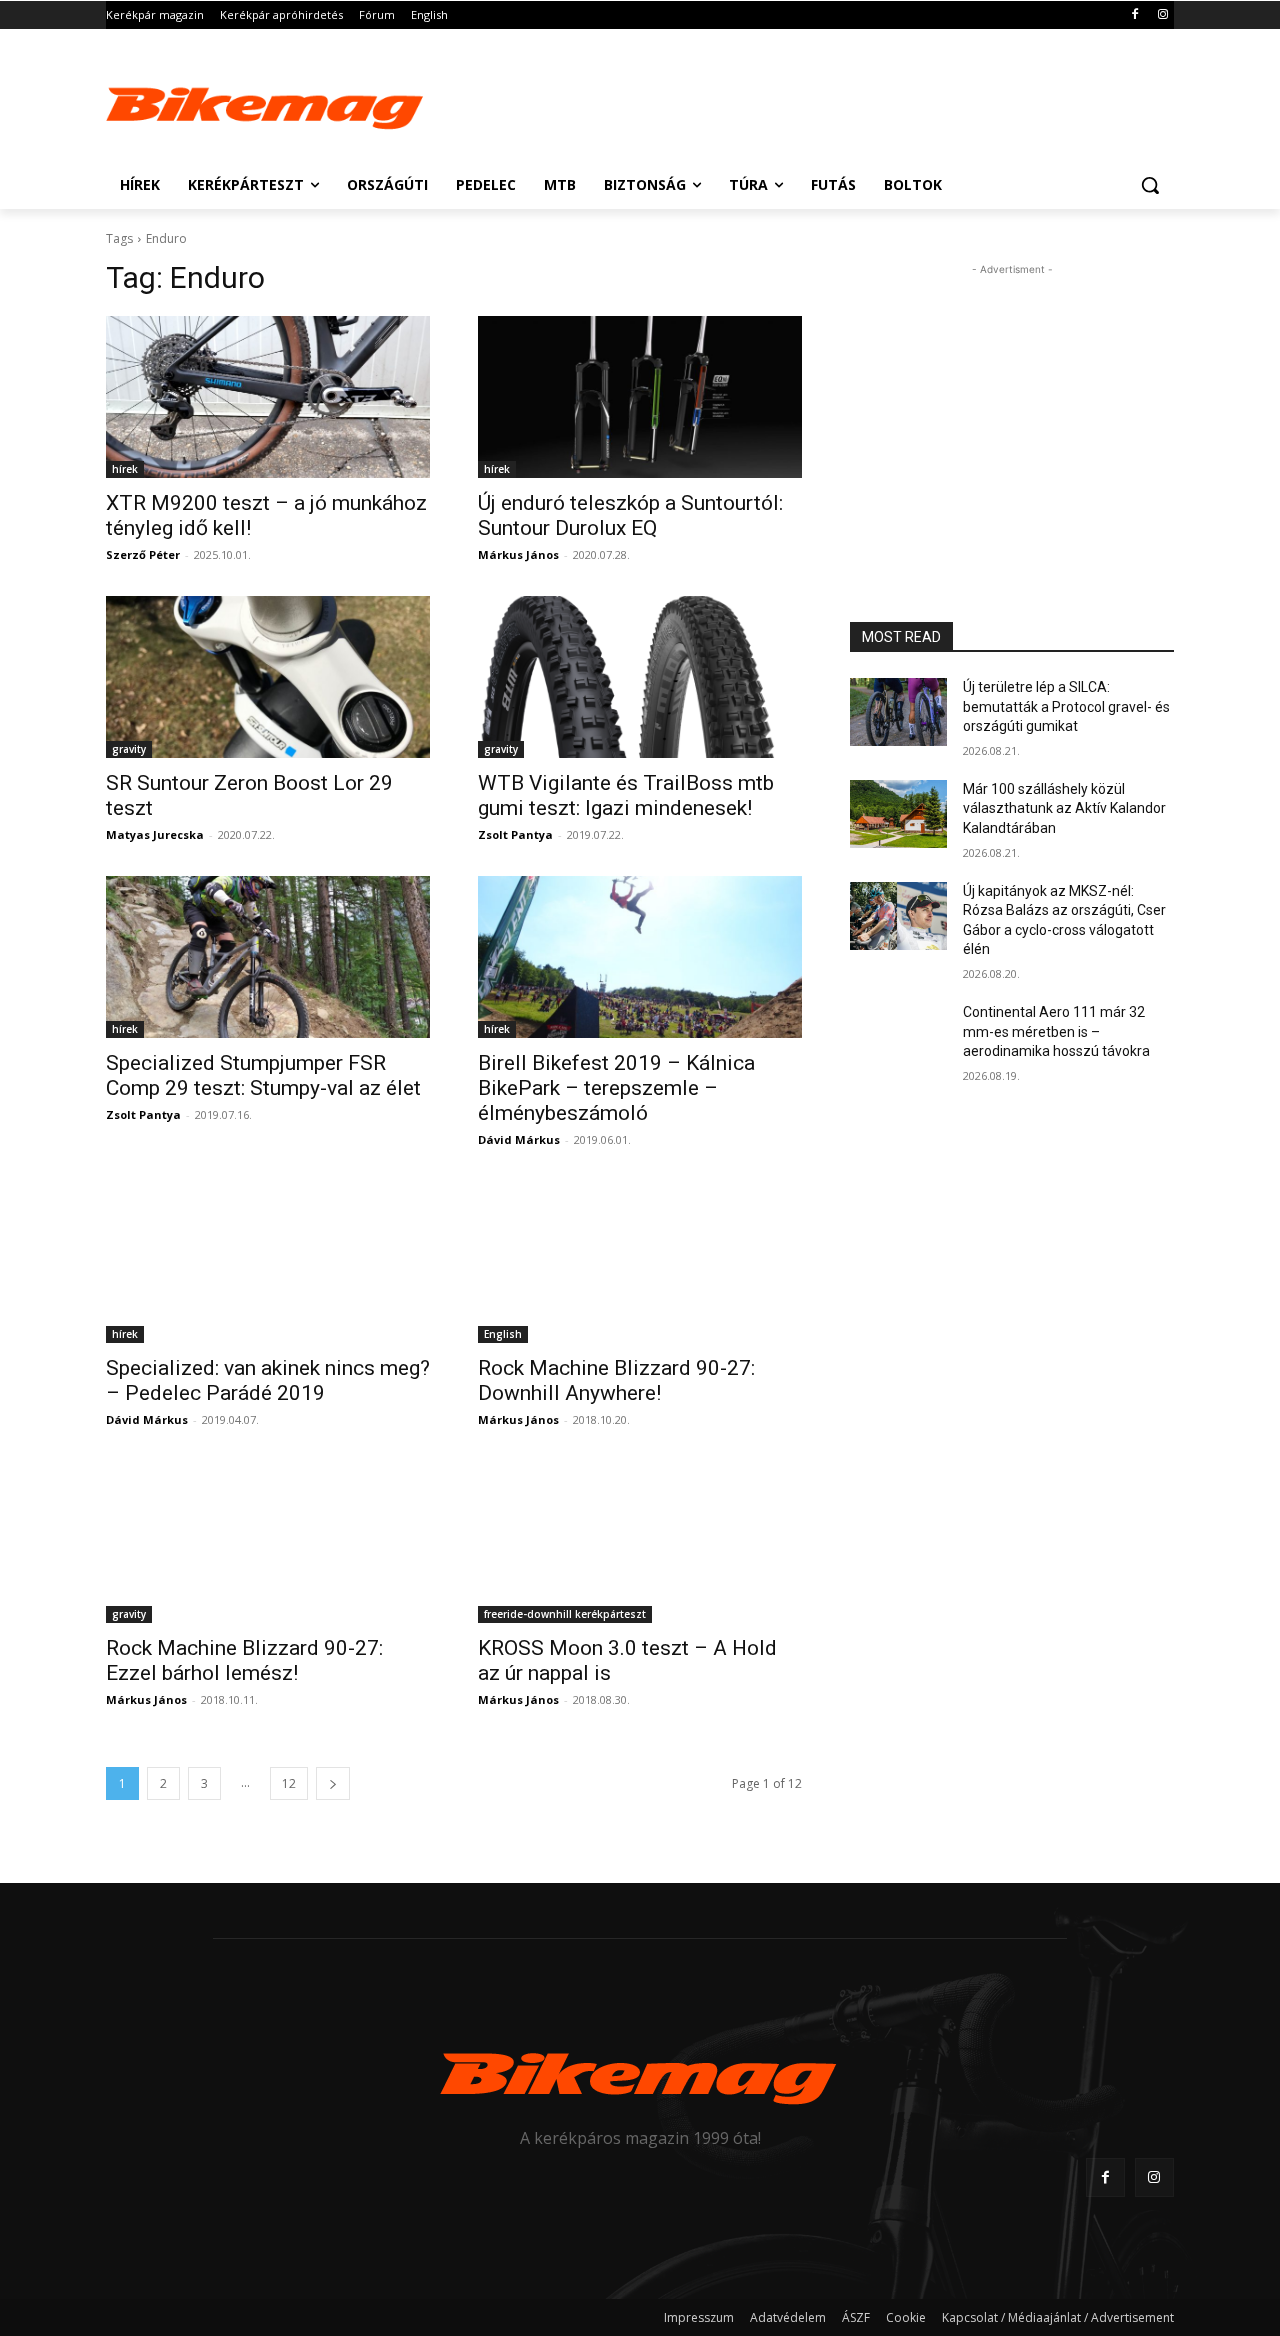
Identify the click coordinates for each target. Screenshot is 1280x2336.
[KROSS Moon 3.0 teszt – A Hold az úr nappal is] (640, 1542)
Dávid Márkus (519, 1139)
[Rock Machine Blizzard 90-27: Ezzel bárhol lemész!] (268, 1542)
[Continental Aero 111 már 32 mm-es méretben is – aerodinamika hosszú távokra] (898, 1037)
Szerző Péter (143, 554)
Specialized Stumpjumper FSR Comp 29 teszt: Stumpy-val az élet (263, 1075)
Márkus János (518, 554)
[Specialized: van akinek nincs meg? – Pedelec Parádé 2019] (268, 1262)
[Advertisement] (790, 102)
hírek (125, 469)
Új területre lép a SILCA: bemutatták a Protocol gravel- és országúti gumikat (1066, 706)
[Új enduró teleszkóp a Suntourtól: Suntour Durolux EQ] (640, 397)
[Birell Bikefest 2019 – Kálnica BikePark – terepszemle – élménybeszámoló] (640, 957)
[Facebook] (1134, 15)
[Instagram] (1162, 15)
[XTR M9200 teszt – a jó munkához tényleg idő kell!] (268, 397)
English (503, 1334)
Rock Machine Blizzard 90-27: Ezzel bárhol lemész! (244, 1660)
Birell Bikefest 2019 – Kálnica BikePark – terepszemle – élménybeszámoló (616, 1088)
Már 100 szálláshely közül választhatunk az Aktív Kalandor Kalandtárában (1064, 808)
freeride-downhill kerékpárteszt (565, 1614)
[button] (1150, 185)
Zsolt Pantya (515, 834)
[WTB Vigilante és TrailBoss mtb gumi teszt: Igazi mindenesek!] (640, 677)
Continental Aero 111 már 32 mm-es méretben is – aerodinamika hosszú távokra (1056, 1031)
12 (289, 1783)
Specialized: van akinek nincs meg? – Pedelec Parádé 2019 (268, 1380)
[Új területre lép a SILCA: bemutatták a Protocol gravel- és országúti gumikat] (898, 712)
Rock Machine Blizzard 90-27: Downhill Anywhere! (616, 1380)
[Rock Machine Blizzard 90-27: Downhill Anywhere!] (640, 1262)
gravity (129, 749)
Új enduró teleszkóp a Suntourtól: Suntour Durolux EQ (630, 515)
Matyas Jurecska (155, 834)
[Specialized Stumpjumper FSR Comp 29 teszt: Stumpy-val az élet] (268, 957)
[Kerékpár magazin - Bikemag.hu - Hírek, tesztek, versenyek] (266, 104)
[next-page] (333, 1783)
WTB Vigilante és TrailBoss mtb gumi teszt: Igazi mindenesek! (626, 795)
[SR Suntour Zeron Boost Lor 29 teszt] (268, 677)
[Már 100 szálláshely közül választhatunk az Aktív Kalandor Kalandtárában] (898, 814)
